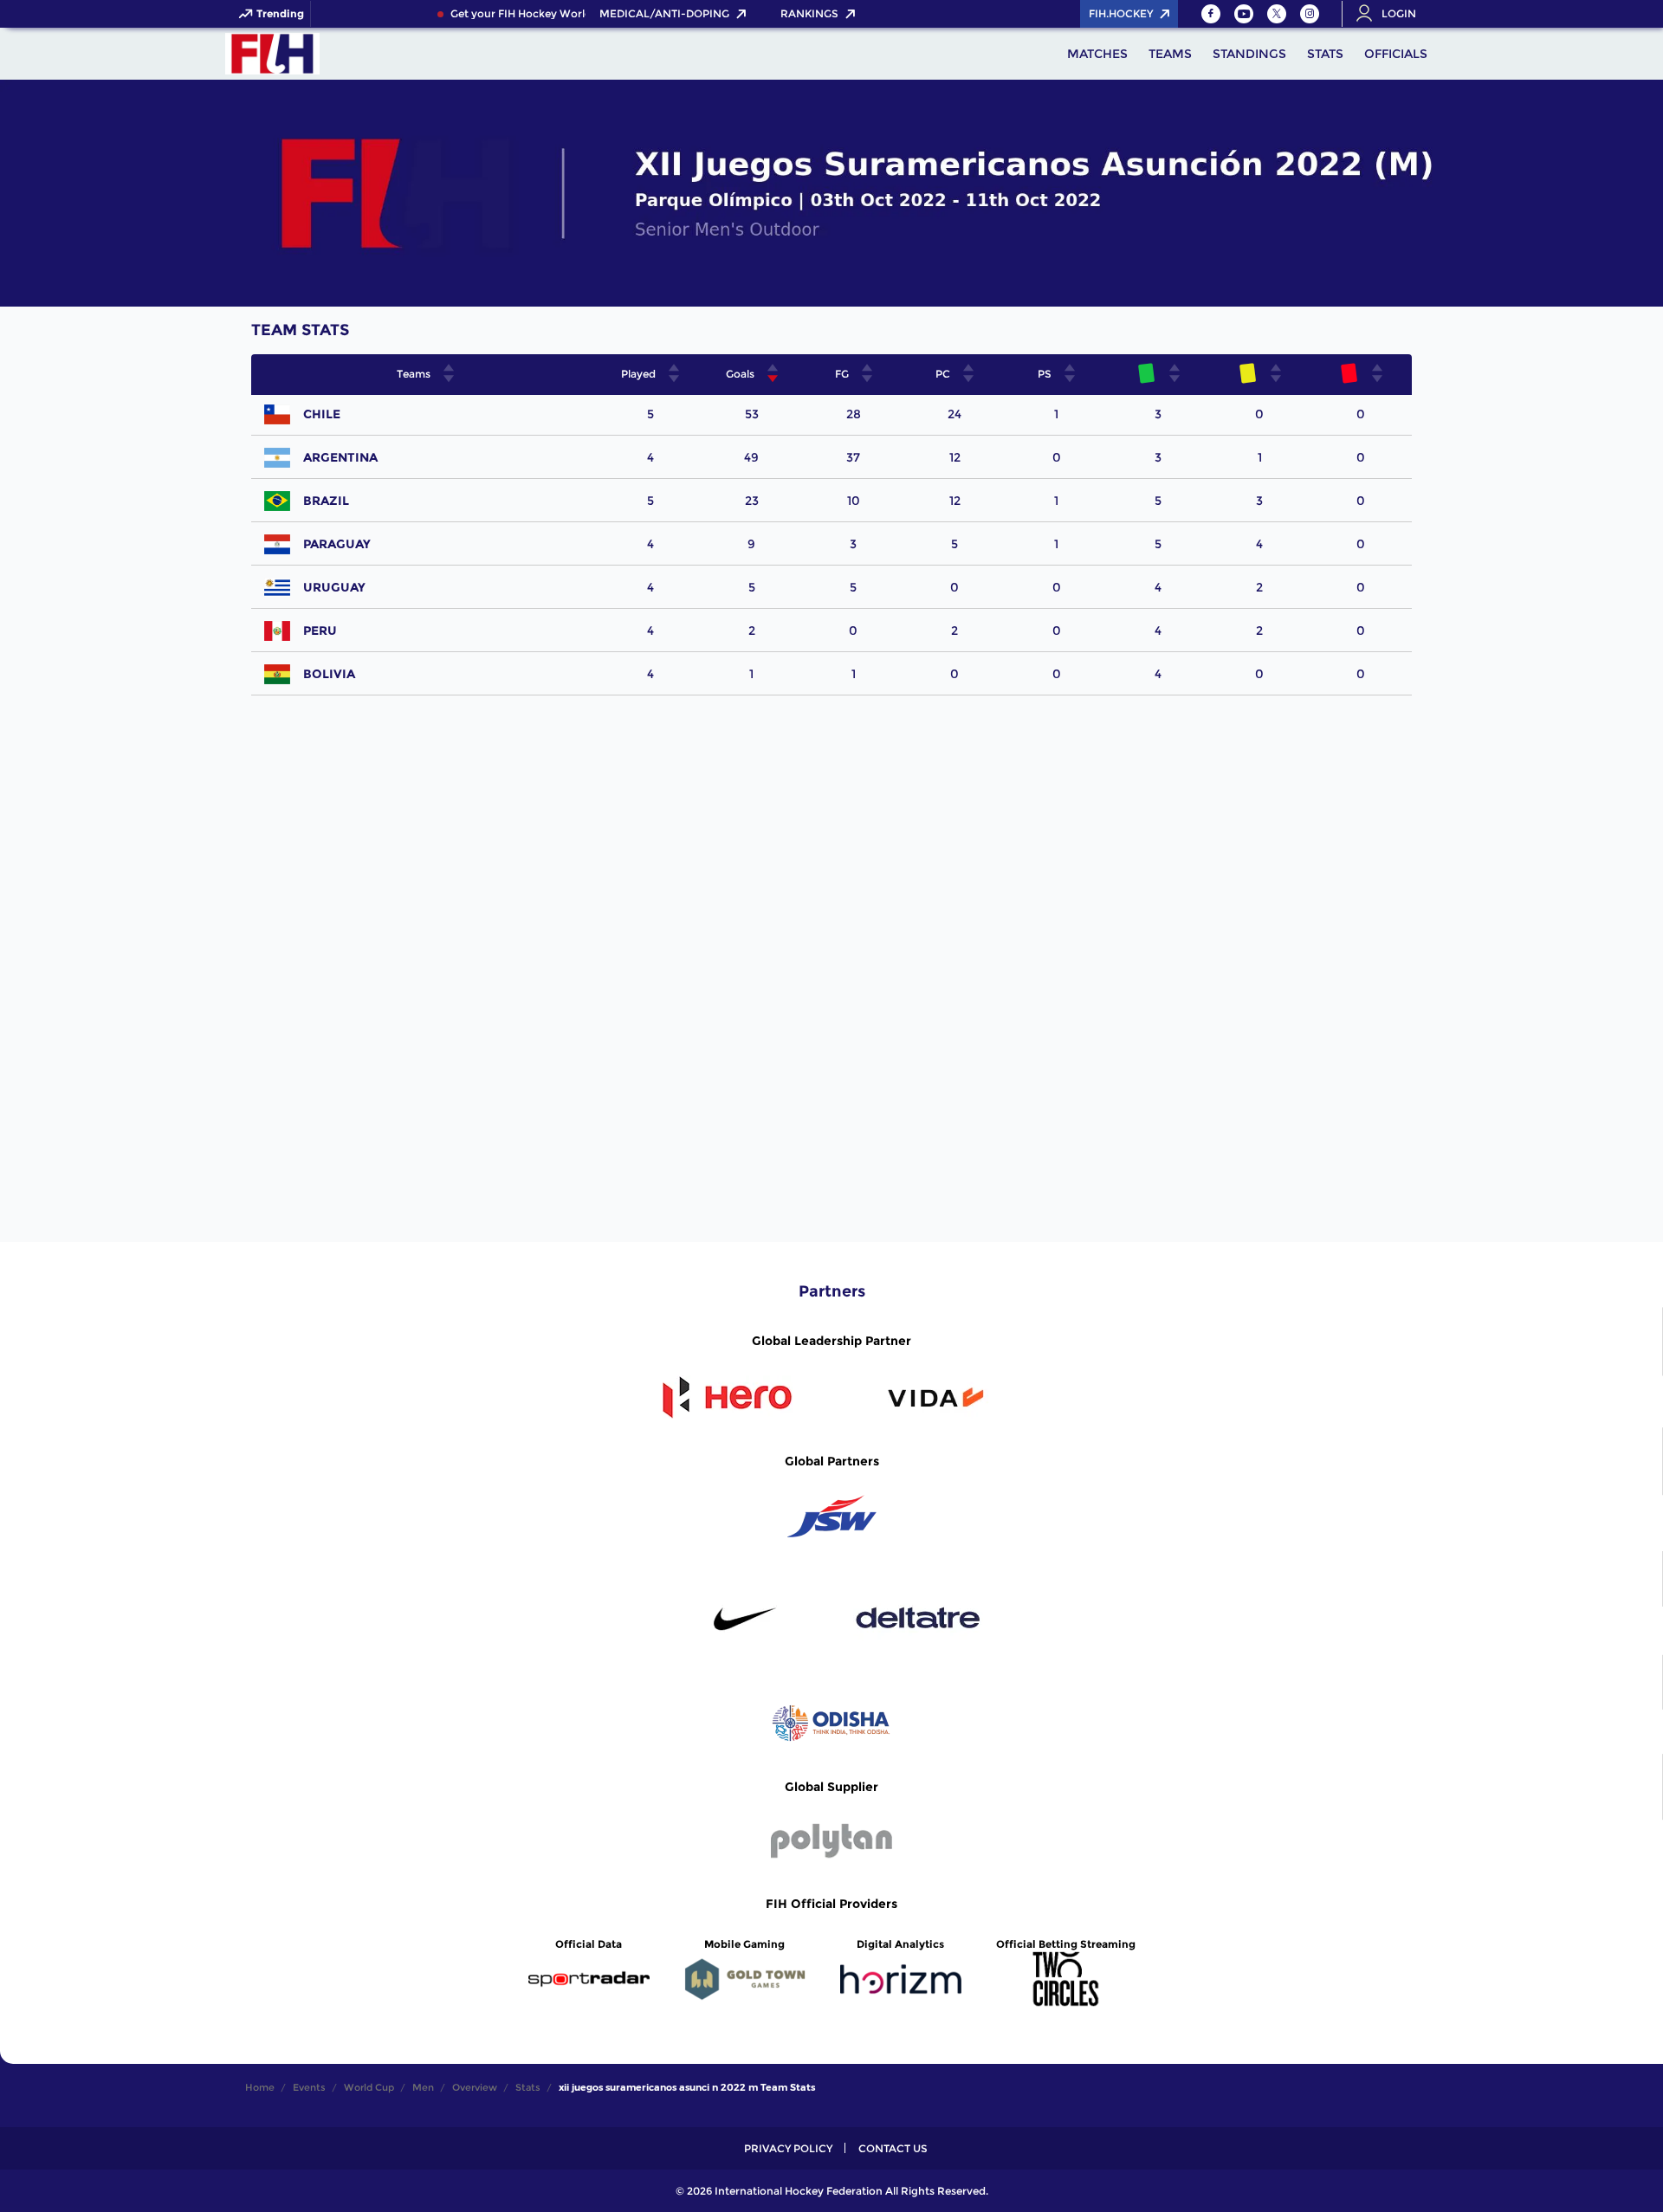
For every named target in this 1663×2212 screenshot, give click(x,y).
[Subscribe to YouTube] (1244, 14)
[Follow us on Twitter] (1277, 14)
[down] (449, 379)
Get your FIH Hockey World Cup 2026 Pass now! (563, 14)
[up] (449, 368)
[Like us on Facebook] (1211, 14)
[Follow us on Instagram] (1310, 14)
